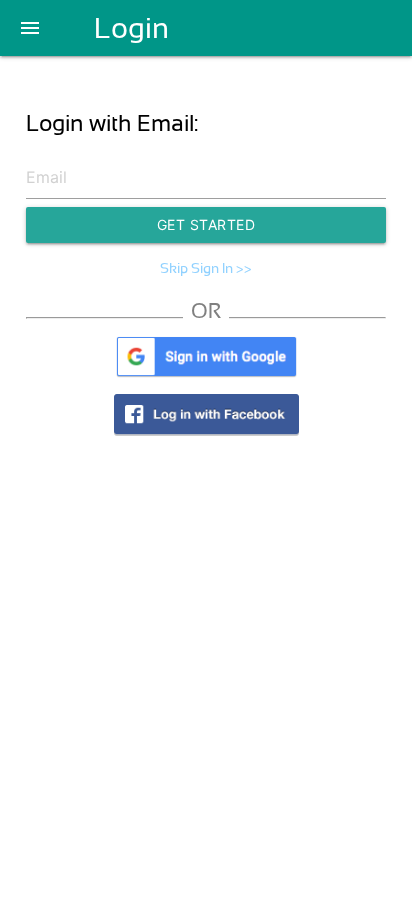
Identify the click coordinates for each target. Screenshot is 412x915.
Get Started (206, 224)
